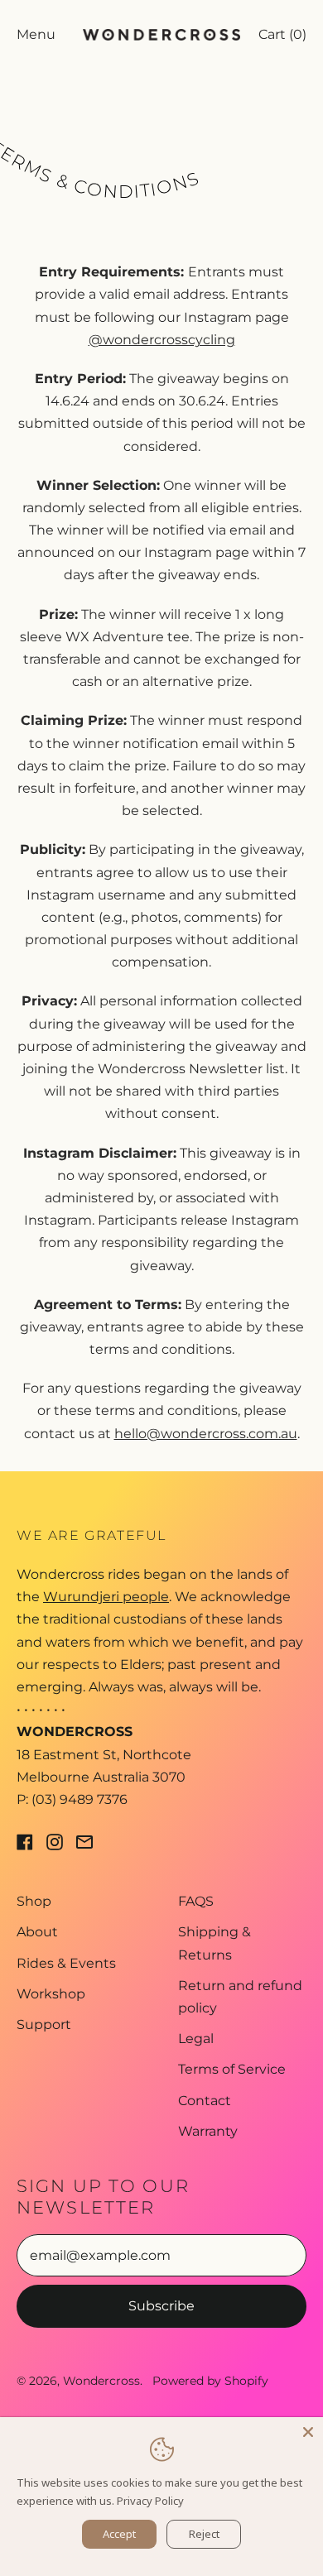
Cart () (282, 40)
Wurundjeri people (106, 1597)
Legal (196, 2039)
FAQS (196, 1901)
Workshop (51, 1994)
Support (44, 2024)
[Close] (308, 2432)
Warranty (208, 2131)
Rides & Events (66, 1963)
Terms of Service (232, 2069)
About (37, 1932)
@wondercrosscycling (162, 340)
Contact (205, 2101)
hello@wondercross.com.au (206, 1434)
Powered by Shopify (210, 2381)
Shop (34, 1901)
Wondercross (101, 2381)
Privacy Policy (150, 2501)
